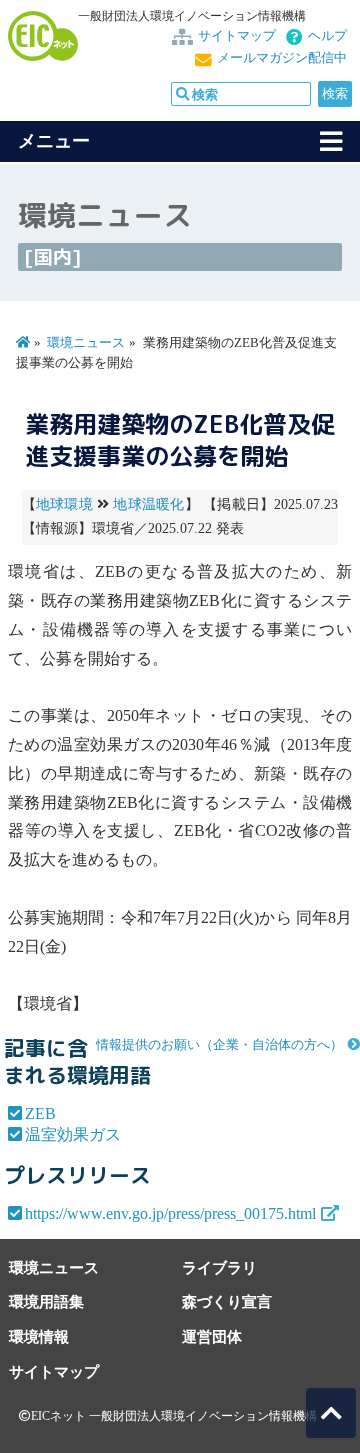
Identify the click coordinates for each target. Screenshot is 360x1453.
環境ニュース (86, 343)
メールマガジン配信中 (282, 58)
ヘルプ (327, 36)
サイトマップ (237, 36)
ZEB (40, 1113)
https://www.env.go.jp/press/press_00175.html (170, 1213)
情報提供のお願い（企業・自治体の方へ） (219, 1045)
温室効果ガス (73, 1134)
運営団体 (212, 1336)
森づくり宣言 (227, 1301)
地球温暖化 (148, 504)
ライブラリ (219, 1267)
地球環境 (64, 504)
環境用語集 (46, 1301)
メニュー (54, 141)
